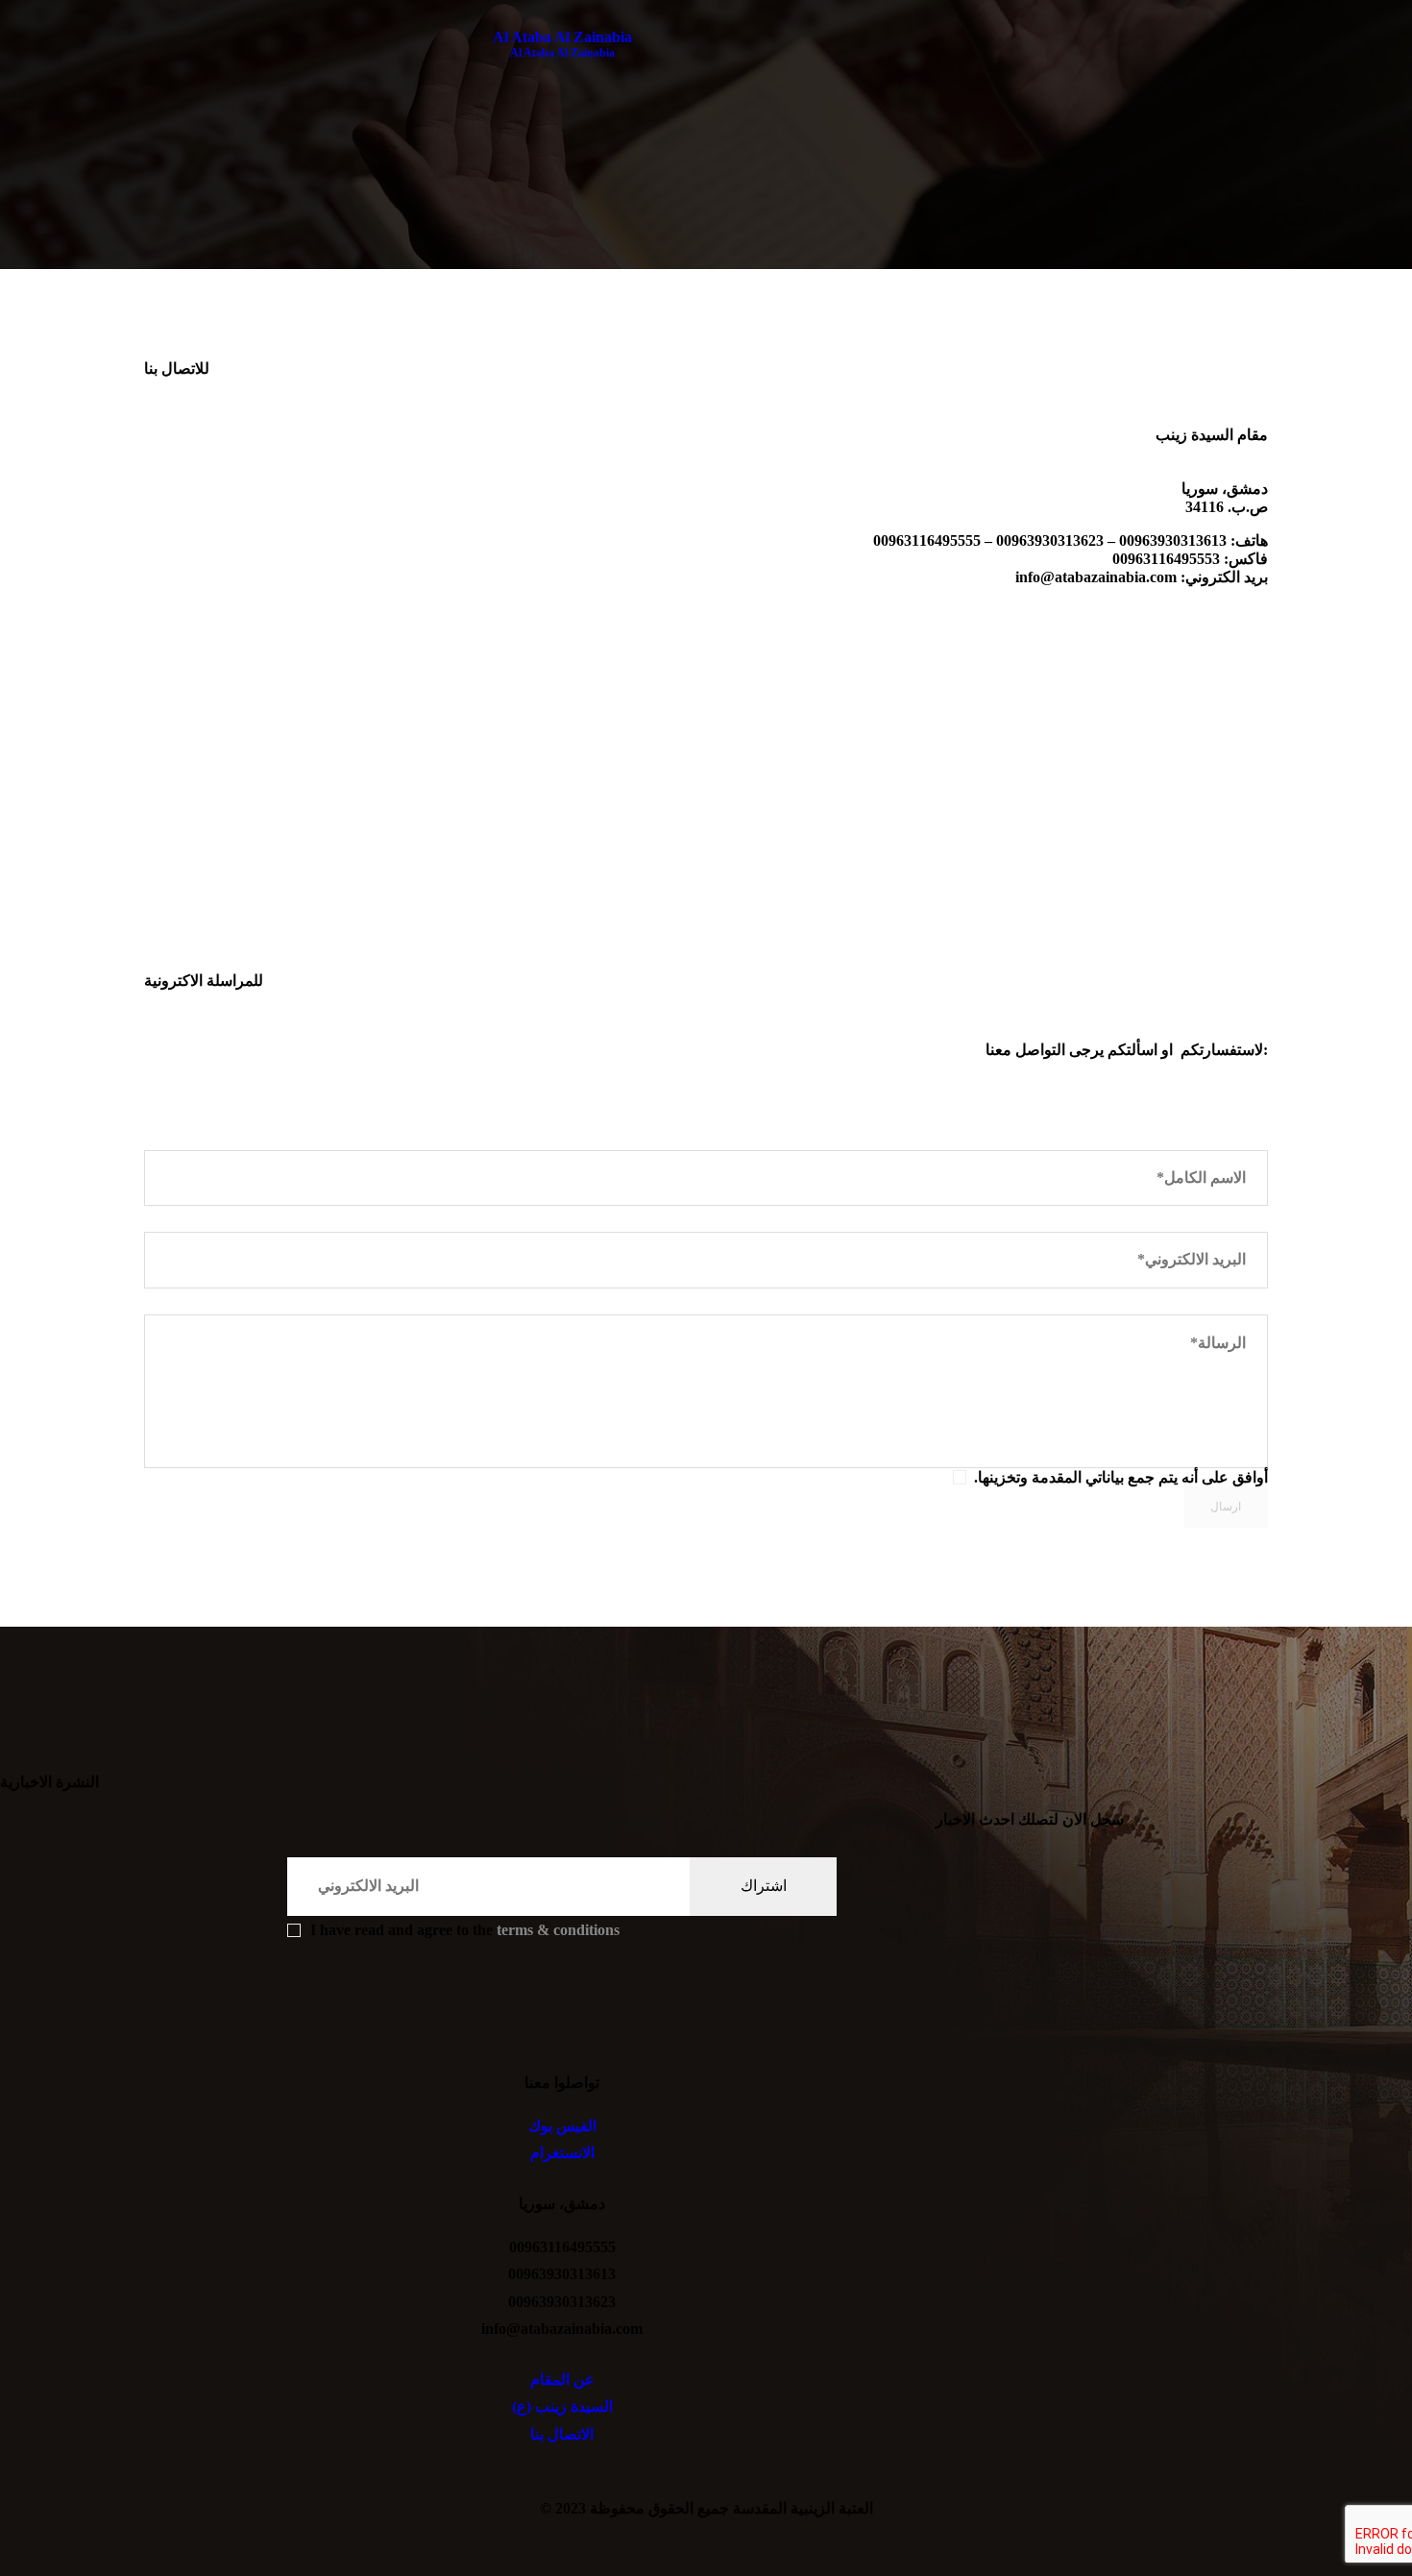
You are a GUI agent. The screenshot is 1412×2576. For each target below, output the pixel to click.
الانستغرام (562, 2153)
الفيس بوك (562, 2126)
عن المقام (562, 2380)
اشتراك (764, 1886)
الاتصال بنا (562, 2434)
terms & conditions (558, 1930)
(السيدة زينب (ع (562, 2406)
